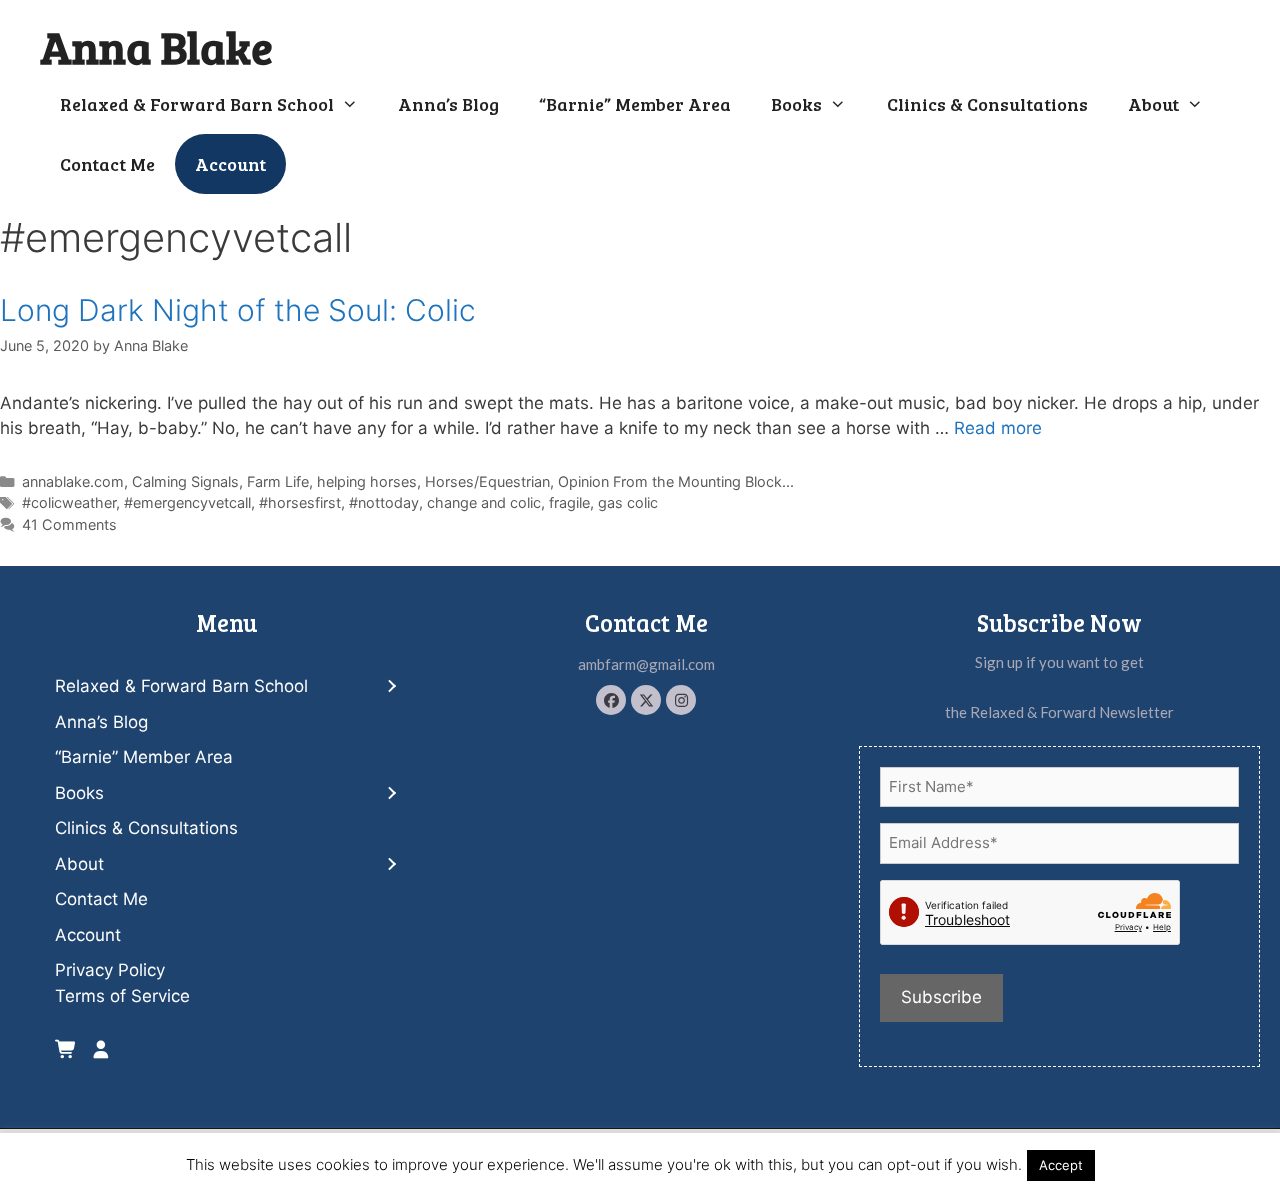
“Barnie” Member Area (635, 104)
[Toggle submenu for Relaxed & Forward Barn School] (390, 687)
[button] (611, 700)
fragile (569, 502)
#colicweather (69, 502)
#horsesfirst (300, 502)
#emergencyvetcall (187, 502)
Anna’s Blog (448, 104)
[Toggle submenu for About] (390, 864)
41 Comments (69, 524)
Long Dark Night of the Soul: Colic (238, 310)
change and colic (484, 502)
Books (796, 104)
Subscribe (941, 997)
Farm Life (278, 481)
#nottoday (384, 502)
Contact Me (107, 164)
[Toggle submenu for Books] (390, 793)
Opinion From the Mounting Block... (676, 481)
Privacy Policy (110, 970)
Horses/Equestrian (487, 481)
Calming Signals (185, 481)
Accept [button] (1061, 1165)
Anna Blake (156, 46)
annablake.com (73, 481)
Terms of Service (122, 996)
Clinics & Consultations (987, 104)
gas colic (628, 502)
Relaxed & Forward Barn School (197, 104)
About (1153, 104)
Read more (998, 428)
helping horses (367, 481)
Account (230, 164)
